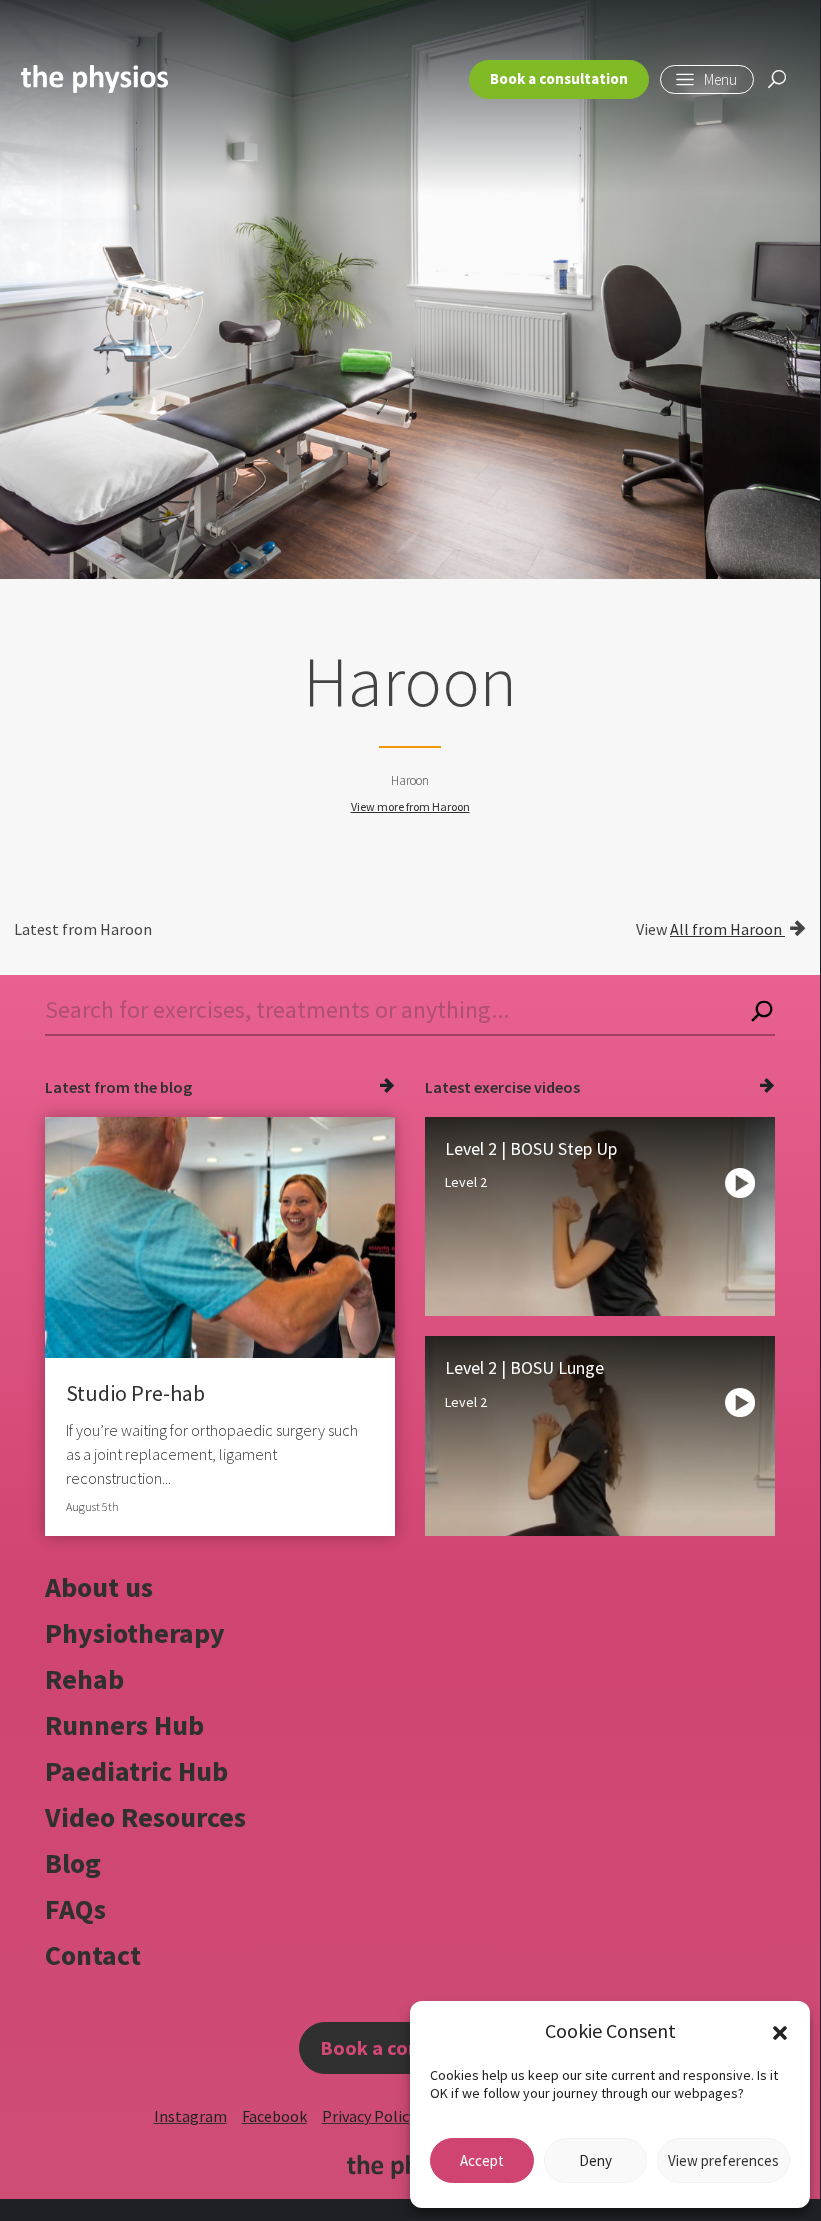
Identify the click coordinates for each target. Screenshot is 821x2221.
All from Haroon (727, 929)
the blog (162, 1087)
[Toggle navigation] (707, 79)
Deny (595, 2160)
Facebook (274, 2116)
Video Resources (145, 1817)
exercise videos (527, 1087)
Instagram (190, 2116)
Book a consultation (559, 78)
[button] (780, 2031)
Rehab (84, 1679)
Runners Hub (124, 1725)
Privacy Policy (369, 2116)
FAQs (75, 1909)
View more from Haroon (410, 806)
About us (99, 1587)
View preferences (723, 2160)
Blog (73, 1863)
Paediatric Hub (136, 1771)
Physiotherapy (135, 1633)
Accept (482, 2160)
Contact (93, 1955)
